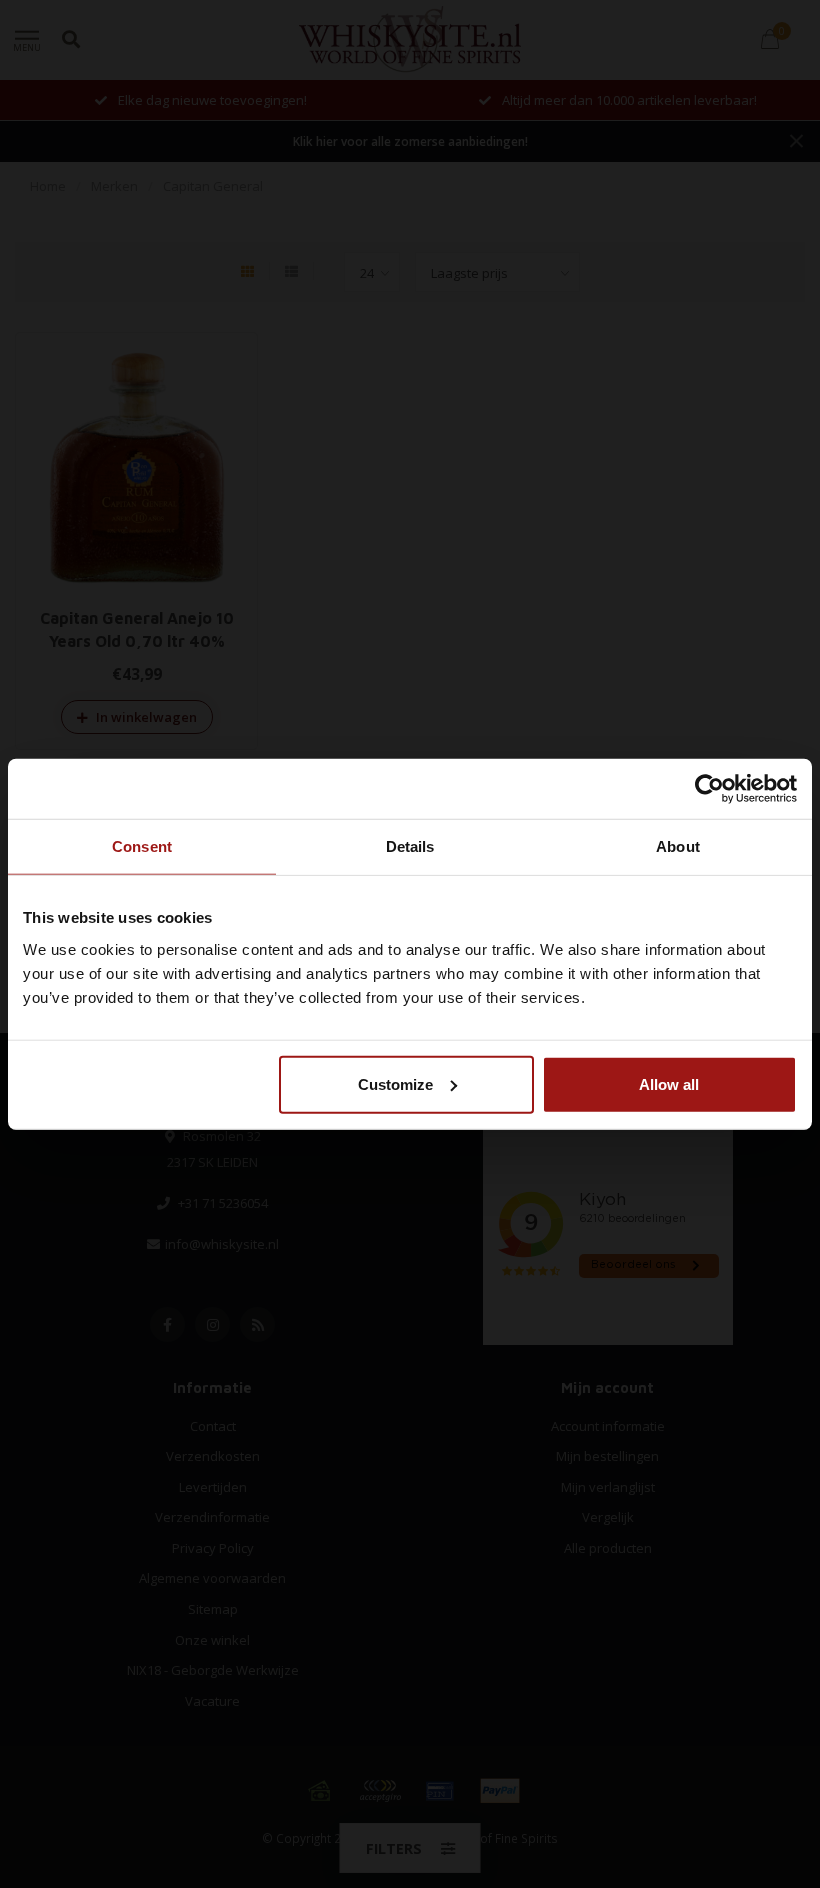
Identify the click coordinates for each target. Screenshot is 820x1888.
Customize (395, 1083)
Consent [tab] (142, 846)
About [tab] (678, 846)
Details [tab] (410, 846)
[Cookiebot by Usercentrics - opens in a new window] (709, 789)
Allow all (669, 1083)
